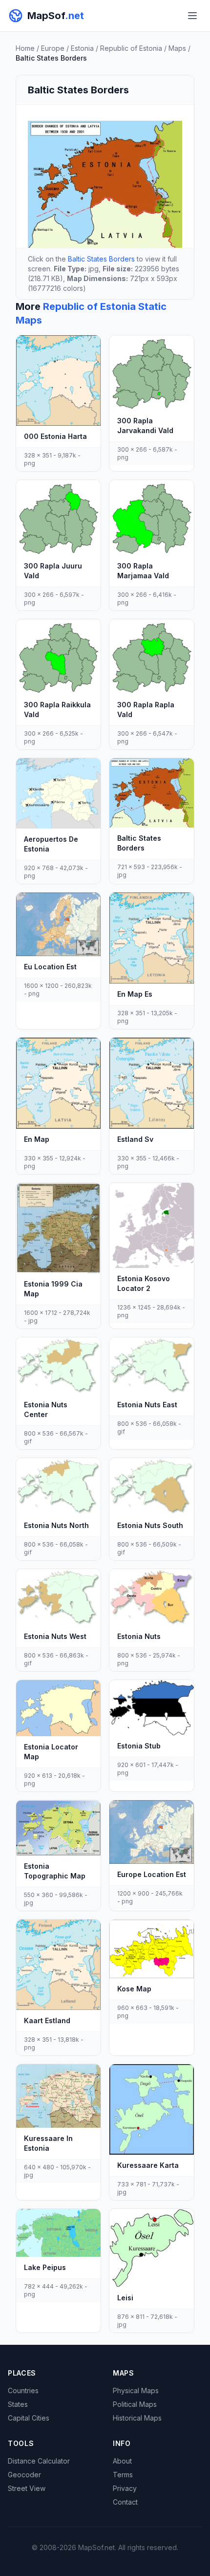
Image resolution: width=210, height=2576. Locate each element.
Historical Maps (137, 2418)
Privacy (125, 2488)
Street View (27, 2488)
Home (25, 48)
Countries (23, 2390)
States (18, 2404)
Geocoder (24, 2475)
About (122, 2461)
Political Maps (135, 2404)
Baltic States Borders (101, 259)
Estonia (82, 48)
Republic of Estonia (131, 48)
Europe (53, 48)
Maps (177, 48)
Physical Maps (136, 2390)
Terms (123, 2475)
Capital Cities (29, 2418)
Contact (125, 2502)
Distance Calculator (39, 2461)
